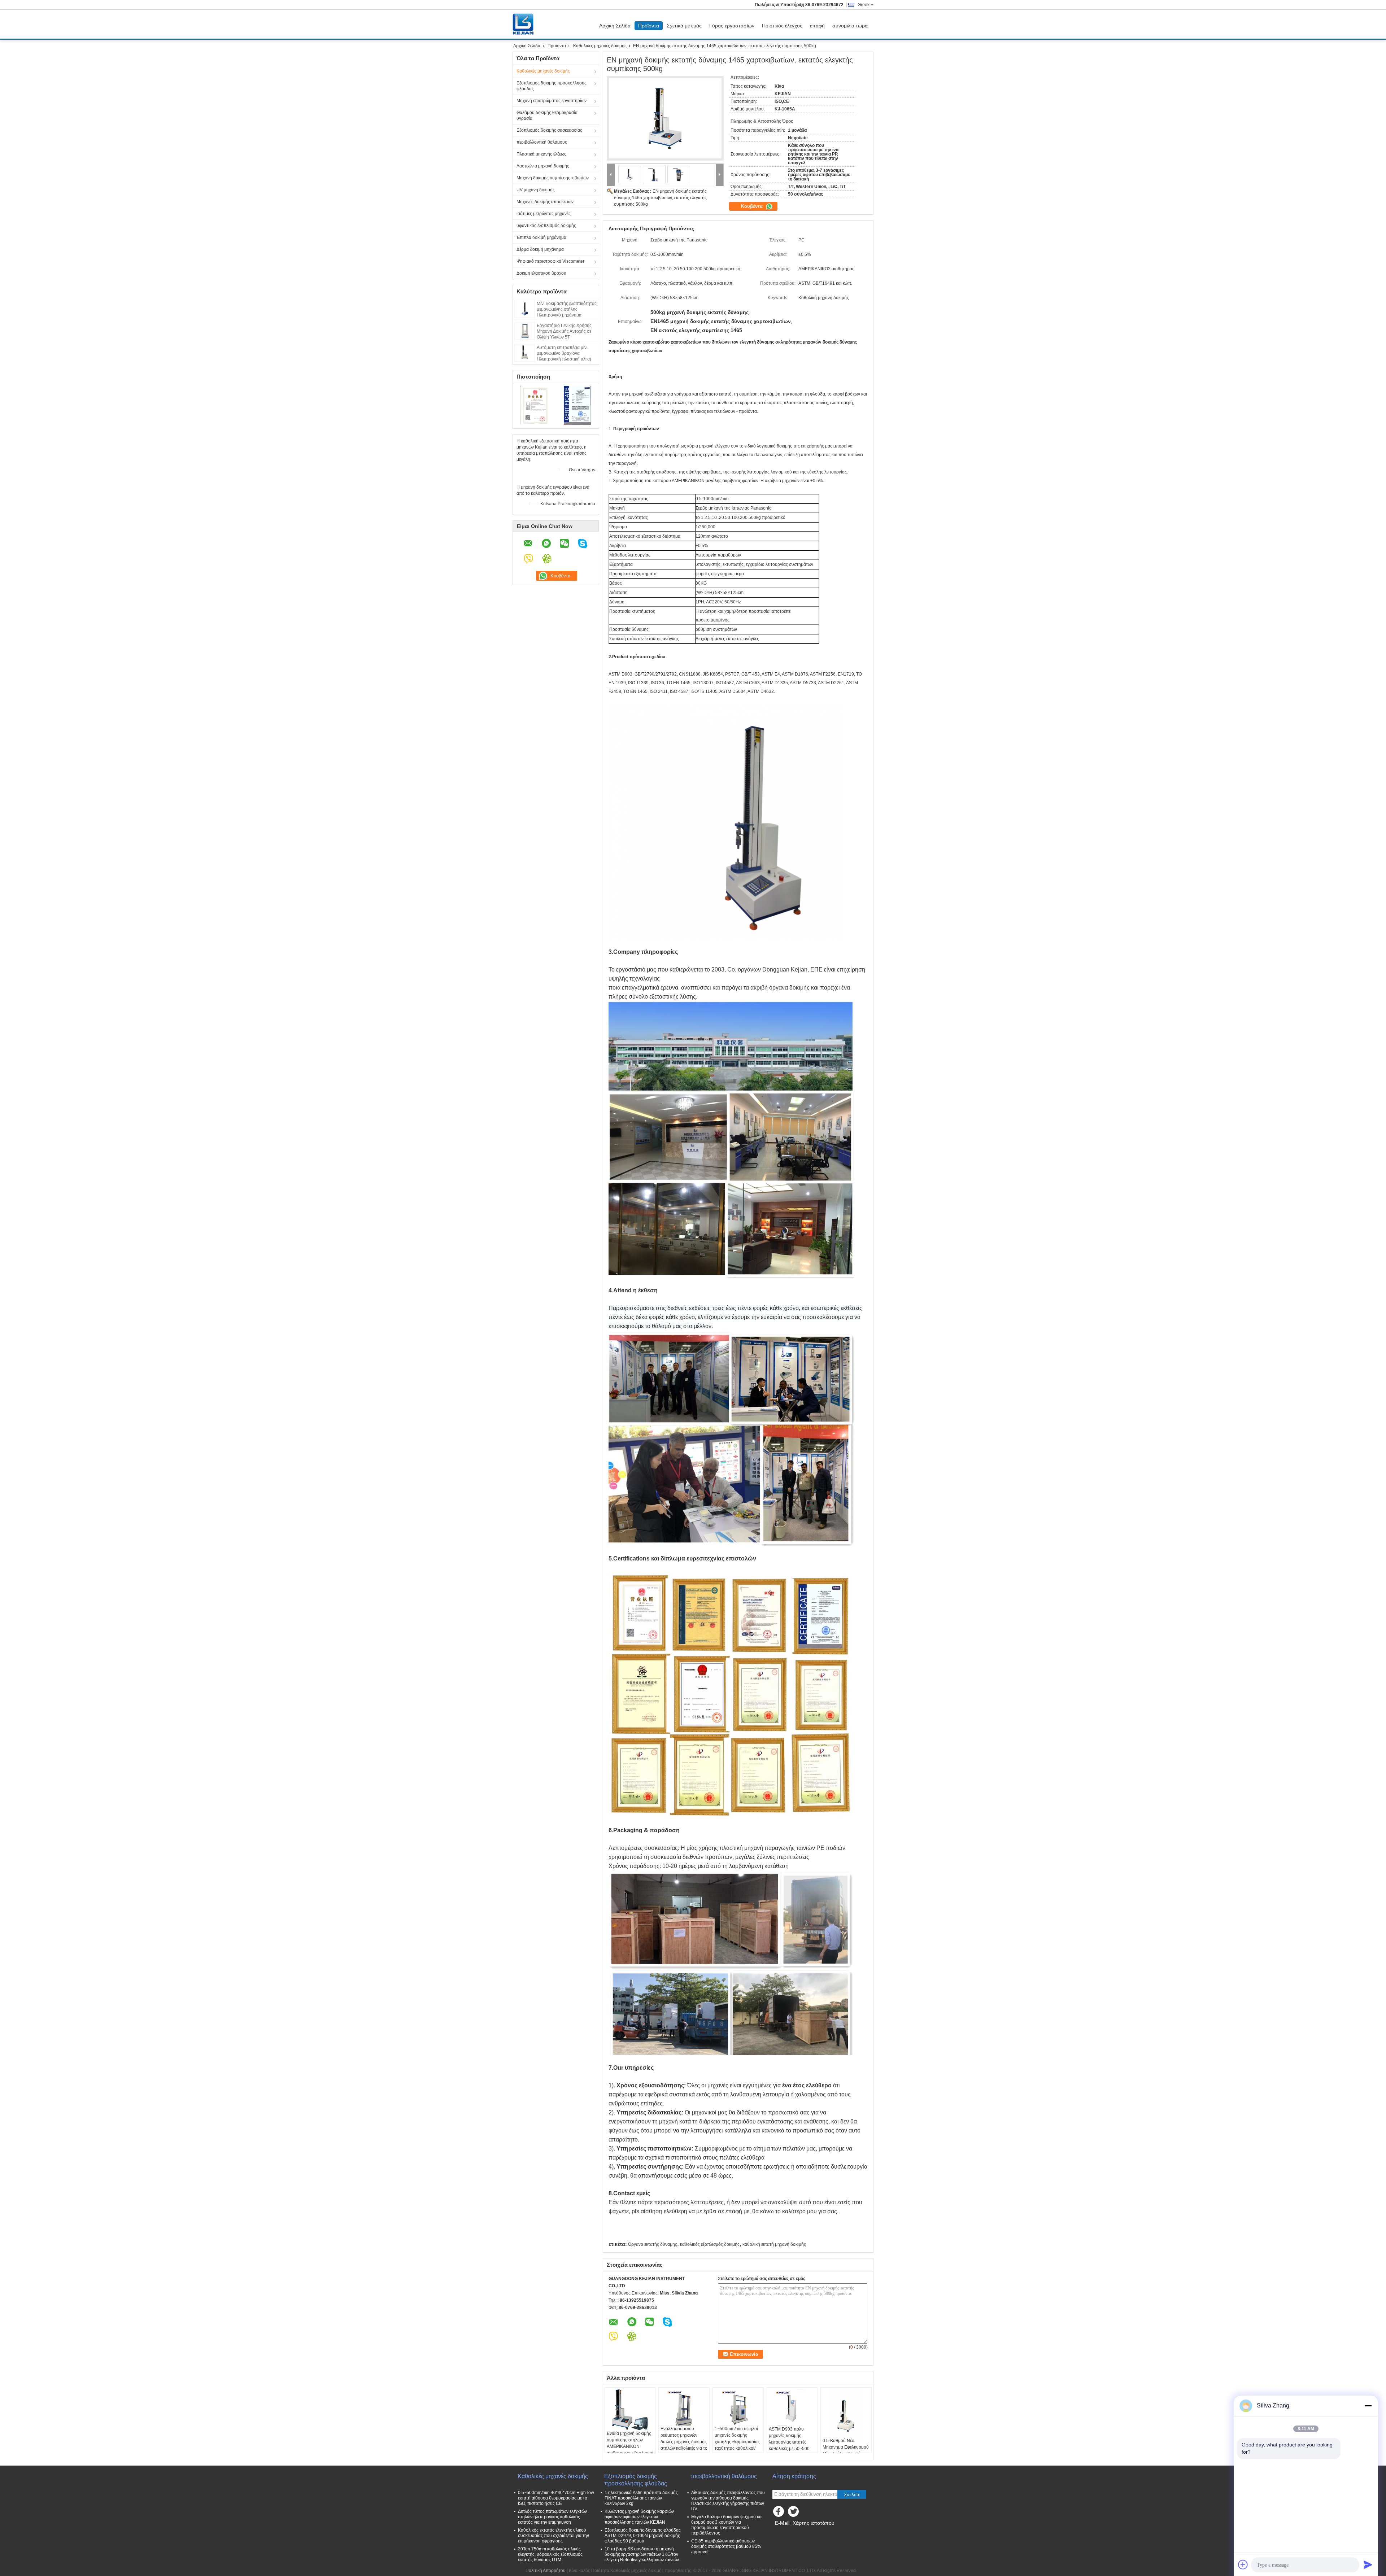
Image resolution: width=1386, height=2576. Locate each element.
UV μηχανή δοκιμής (536, 190)
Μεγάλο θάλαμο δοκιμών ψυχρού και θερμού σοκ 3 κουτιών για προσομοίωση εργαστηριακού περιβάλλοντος (727, 2525)
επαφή (817, 26)
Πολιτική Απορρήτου (546, 2571)
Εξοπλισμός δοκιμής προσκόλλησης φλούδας (552, 86)
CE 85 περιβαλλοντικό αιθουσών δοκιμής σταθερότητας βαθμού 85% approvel (726, 2546)
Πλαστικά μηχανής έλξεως (541, 154)
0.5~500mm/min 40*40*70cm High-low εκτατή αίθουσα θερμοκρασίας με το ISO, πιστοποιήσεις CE (556, 2498)
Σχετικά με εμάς (684, 26)
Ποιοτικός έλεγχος (782, 26)
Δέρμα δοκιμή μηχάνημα (540, 249)
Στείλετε (852, 2495)
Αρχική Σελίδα (615, 26)
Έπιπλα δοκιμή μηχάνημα (541, 237)
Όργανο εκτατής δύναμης (653, 2244)
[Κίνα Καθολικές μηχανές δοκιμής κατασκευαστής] (525, 24)
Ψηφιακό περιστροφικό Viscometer (550, 261)
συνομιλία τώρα (850, 26)
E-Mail (782, 2523)
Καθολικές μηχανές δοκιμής (600, 46)
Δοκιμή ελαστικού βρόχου (541, 273)
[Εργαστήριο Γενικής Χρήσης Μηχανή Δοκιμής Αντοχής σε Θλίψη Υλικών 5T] (525, 331)
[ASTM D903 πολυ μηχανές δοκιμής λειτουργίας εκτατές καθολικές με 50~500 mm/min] (792, 2408)
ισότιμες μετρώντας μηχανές (544, 214)
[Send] (1368, 2564)
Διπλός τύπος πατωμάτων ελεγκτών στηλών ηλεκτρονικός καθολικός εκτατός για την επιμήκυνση (552, 2517)
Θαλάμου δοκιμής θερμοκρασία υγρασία (547, 115)
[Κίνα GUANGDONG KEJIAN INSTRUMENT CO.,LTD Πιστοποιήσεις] (534, 405)
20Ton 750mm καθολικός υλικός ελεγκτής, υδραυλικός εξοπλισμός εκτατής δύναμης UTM (550, 2554)
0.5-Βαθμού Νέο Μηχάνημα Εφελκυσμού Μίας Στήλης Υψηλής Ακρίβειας (846, 2450)
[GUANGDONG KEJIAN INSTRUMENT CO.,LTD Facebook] (780, 2513)
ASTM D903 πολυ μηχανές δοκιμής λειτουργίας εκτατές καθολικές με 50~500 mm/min (789, 2442)
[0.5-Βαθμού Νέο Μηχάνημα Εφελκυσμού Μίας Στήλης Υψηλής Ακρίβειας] (846, 2413)
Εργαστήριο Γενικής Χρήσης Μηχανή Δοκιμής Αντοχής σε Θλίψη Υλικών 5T (564, 331)
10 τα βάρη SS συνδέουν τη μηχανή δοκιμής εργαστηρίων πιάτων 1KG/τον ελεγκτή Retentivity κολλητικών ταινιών (642, 2554)
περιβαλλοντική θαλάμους (542, 142)
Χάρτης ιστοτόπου (814, 2523)
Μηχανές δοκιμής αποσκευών (545, 202)
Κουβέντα (753, 206)
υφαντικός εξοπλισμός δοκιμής (546, 226)
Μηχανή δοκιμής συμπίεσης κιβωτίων (553, 178)
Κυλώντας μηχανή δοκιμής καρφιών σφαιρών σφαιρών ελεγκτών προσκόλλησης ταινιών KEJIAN (639, 2517)
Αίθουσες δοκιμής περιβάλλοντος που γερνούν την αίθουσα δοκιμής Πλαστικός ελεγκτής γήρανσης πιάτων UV (728, 2501)
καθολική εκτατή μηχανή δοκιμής (774, 2244)
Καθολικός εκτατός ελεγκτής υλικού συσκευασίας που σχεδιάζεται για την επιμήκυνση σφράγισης (553, 2536)
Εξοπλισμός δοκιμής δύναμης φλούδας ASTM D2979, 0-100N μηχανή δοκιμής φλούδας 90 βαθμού (643, 2536)
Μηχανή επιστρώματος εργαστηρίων (552, 101)
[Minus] (1368, 2406)
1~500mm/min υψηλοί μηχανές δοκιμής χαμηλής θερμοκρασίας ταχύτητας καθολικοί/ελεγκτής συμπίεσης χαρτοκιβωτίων (737, 2445)
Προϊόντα (649, 26)
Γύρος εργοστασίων (732, 26)
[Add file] (1243, 2564)
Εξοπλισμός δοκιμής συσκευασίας (549, 130)
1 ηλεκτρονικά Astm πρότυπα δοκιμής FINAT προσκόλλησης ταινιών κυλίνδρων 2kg (641, 2498)
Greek (864, 5)
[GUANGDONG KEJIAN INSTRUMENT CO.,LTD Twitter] (794, 2513)
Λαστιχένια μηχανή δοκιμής (543, 166)
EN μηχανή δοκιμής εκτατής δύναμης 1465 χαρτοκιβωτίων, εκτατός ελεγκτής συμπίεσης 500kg (660, 198)
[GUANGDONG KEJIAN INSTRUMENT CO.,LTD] (611, 175)
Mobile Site (788, 2532)
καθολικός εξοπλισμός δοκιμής (710, 2244)
